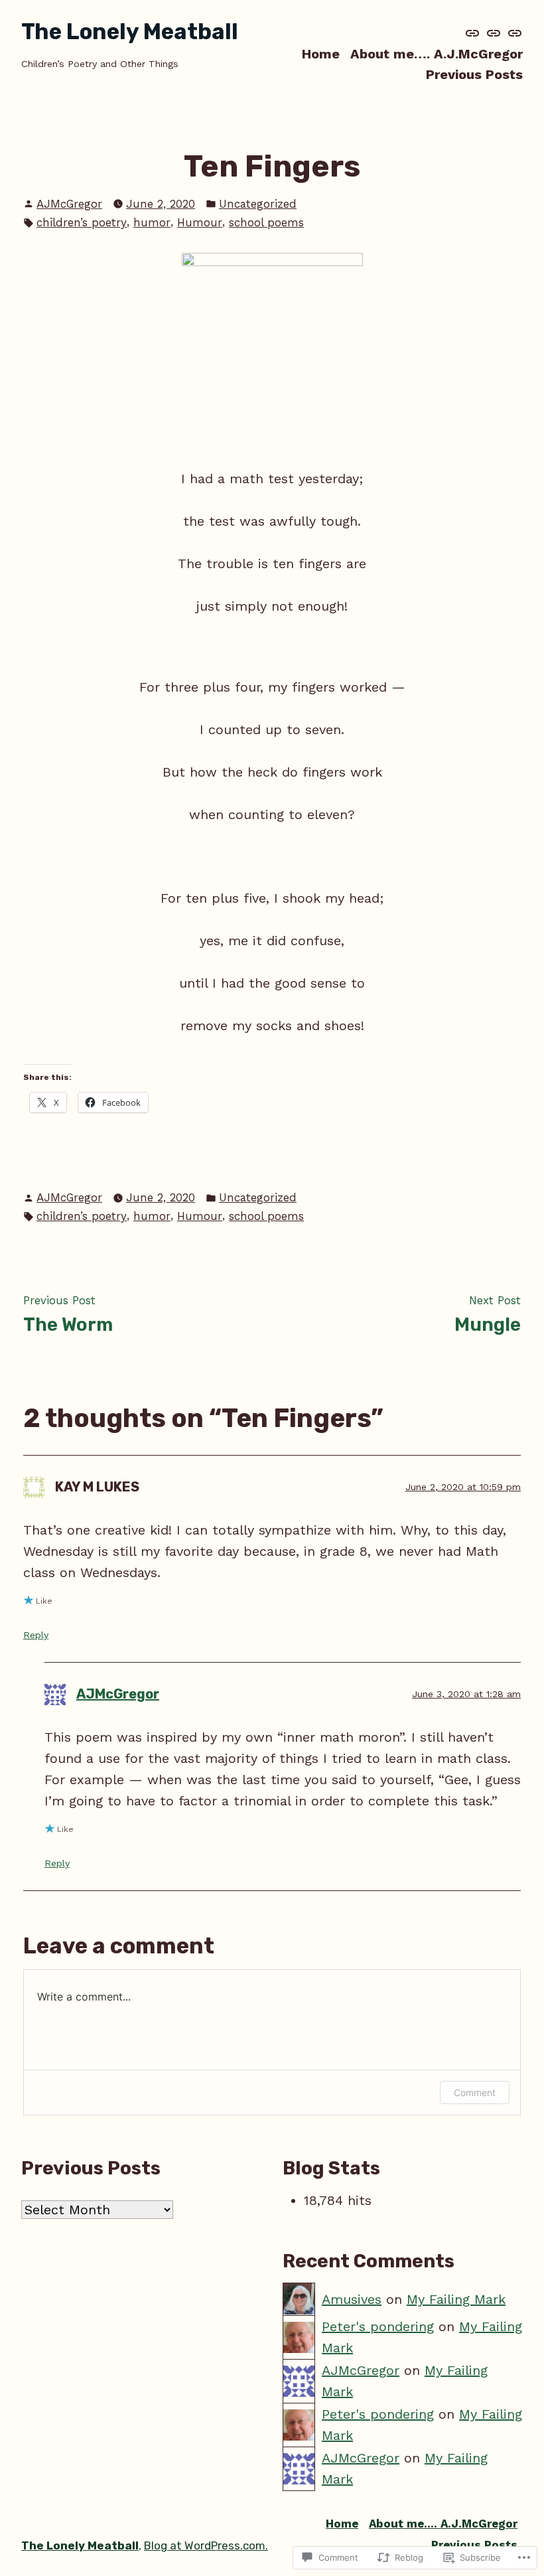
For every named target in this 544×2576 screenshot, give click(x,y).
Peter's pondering (378, 2326)
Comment (475, 2092)
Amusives (352, 2299)
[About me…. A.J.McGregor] (494, 33)
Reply (36, 1635)
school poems (266, 222)
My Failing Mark (456, 2299)
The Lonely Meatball (130, 32)
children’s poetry (82, 222)
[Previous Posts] (513, 33)
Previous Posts (474, 75)
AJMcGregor (69, 204)
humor (152, 222)
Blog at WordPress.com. (206, 2545)
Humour (200, 222)
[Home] (474, 33)
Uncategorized (258, 204)
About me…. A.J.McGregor (437, 53)
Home (321, 53)
